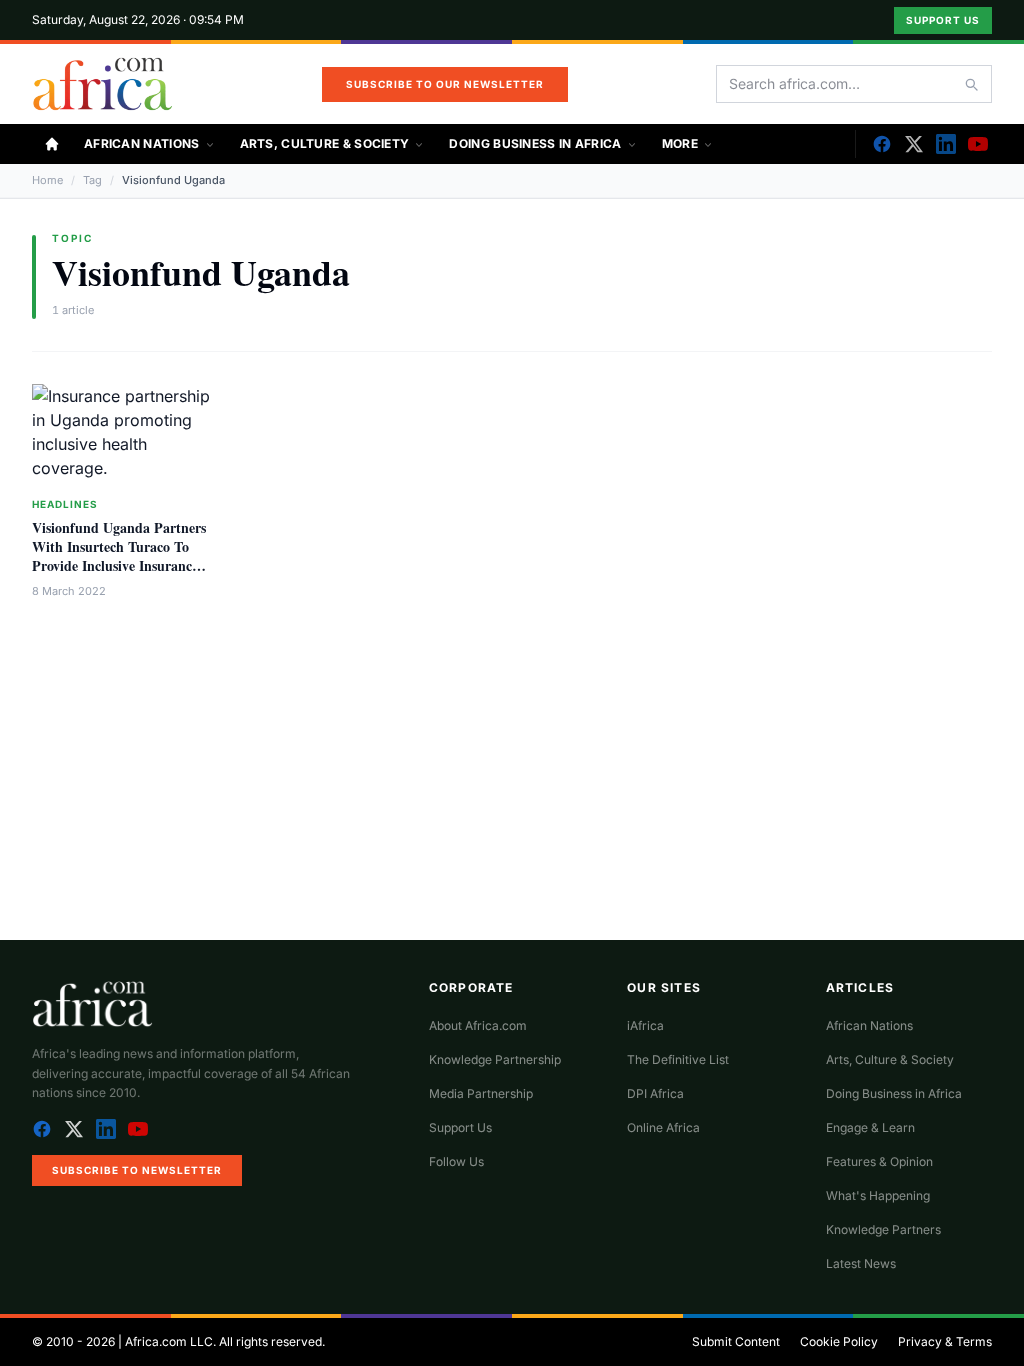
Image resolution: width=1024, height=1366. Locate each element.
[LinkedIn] (946, 144)
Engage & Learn (870, 1127)
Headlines (65, 504)
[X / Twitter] (74, 1129)
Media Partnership (481, 1093)
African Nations (142, 143)
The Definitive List (678, 1059)
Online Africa (663, 1127)
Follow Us (456, 1161)
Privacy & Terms (945, 1341)
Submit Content (736, 1341)
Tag (92, 180)
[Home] (52, 144)
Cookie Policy (839, 1341)
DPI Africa (655, 1093)
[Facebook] (882, 144)
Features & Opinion (879, 1161)
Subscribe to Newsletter (137, 1170)
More (680, 143)
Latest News (861, 1263)
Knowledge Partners (883, 1229)
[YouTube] (978, 144)
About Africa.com (478, 1025)
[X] (914, 144)
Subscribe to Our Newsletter (445, 84)
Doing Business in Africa (535, 143)
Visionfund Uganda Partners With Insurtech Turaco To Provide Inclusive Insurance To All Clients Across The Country (119, 566)
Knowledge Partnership (495, 1059)
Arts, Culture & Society (325, 143)
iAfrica (645, 1025)
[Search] (971, 84)
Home (47, 180)
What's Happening (878, 1195)
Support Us (943, 20)
